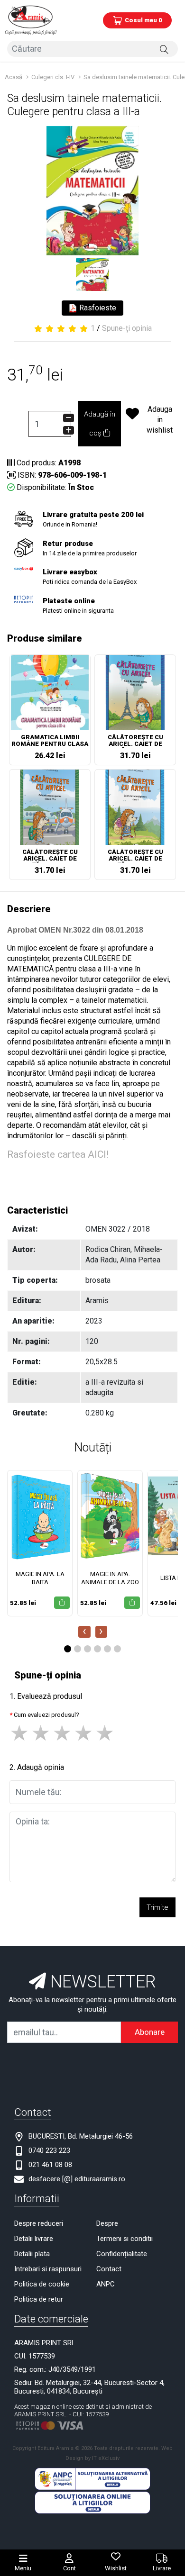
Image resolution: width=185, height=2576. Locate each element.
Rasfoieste (97, 308)
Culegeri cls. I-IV (53, 77)
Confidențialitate (122, 2254)
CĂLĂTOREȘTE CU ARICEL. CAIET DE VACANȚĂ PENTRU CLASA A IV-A (50, 856)
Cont (69, 2568)
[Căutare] (164, 49)
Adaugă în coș (100, 424)
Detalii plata (32, 2254)
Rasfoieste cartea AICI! (58, 1154)
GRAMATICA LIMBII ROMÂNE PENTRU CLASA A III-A (50, 741)
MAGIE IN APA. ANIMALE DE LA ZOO (110, 1578)
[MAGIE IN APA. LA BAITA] (40, 1516)
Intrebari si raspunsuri (48, 2269)
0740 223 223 (49, 2150)
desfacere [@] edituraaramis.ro (77, 2179)
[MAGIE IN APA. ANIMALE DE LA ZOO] (110, 1516)
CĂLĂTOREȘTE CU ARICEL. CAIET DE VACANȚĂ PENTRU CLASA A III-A (135, 741)
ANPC (106, 2284)
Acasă (14, 77)
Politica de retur (39, 2299)
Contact (109, 2269)
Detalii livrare (34, 2239)
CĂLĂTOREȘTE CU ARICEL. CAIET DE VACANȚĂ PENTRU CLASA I (135, 856)
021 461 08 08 (50, 2165)
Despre (107, 2223)
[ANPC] (92, 2479)
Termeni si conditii (125, 2239)
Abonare (150, 2032)
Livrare (162, 2568)
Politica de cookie (42, 2284)
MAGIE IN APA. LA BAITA (40, 1578)
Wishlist (116, 2568)
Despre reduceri (39, 2223)
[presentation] (84, 1632)
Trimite (157, 1907)
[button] (68, 1649)
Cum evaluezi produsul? (46, 1715)
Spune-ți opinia (127, 328)
